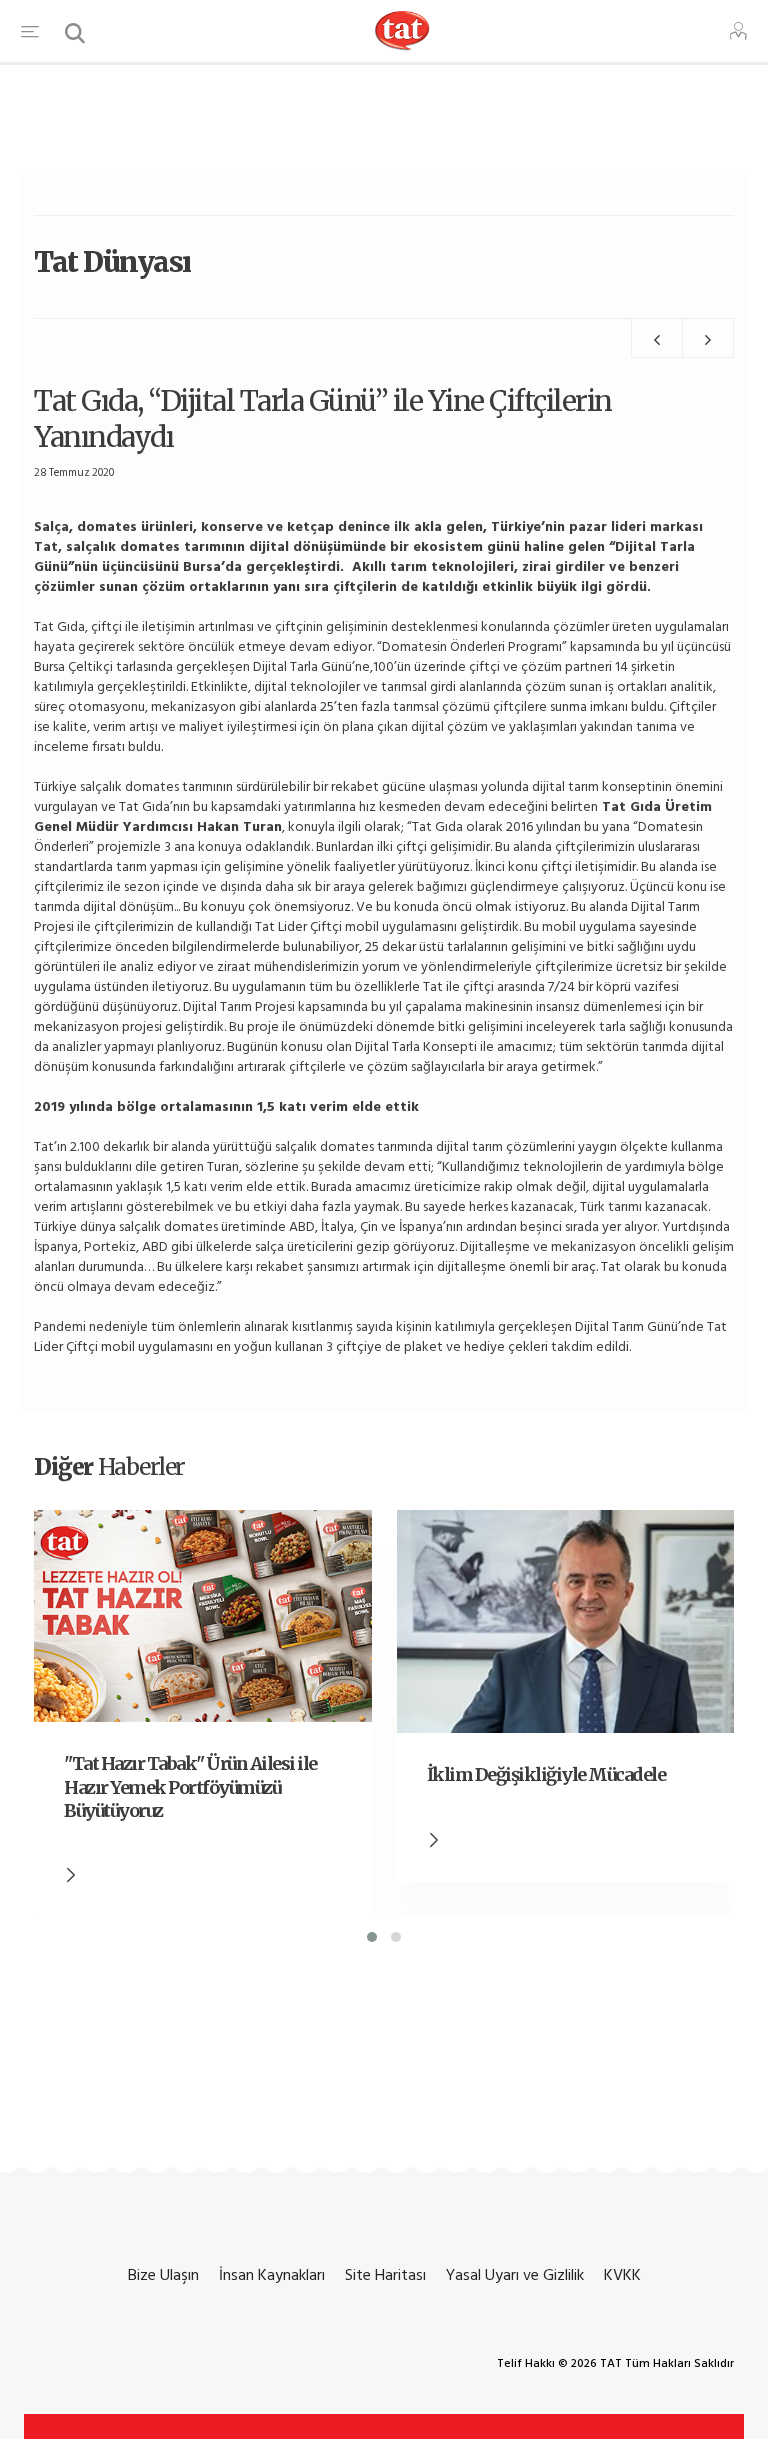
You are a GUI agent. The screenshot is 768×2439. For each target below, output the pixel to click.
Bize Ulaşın (163, 2275)
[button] (372, 1937)
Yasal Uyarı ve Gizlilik (515, 2275)
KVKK (622, 2275)
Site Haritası (385, 2275)
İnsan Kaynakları (272, 2275)
